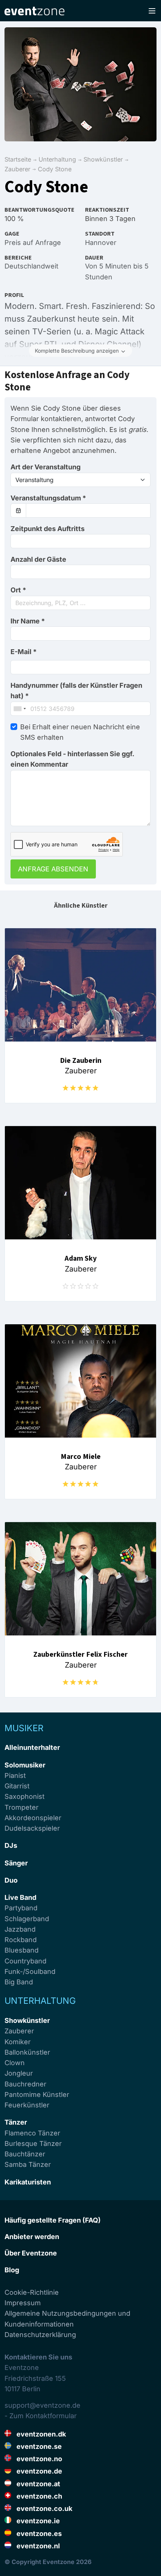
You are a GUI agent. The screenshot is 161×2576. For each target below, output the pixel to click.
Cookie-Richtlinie (32, 2292)
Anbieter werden (32, 2237)
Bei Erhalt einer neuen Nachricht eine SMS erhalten (80, 732)
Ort (18, 590)
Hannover (101, 243)
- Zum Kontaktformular (41, 2416)
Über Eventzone (31, 2253)
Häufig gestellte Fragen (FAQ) (53, 2220)
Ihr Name (28, 621)
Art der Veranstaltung (45, 467)
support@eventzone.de (42, 2405)
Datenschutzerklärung (40, 2335)
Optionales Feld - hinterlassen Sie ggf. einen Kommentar (72, 759)
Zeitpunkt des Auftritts (48, 529)
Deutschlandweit (31, 266)
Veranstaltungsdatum (48, 498)
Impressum (23, 2303)
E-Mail (24, 652)
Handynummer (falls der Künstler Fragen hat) (76, 691)
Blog (12, 2270)
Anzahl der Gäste (38, 559)
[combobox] (80, 603)
